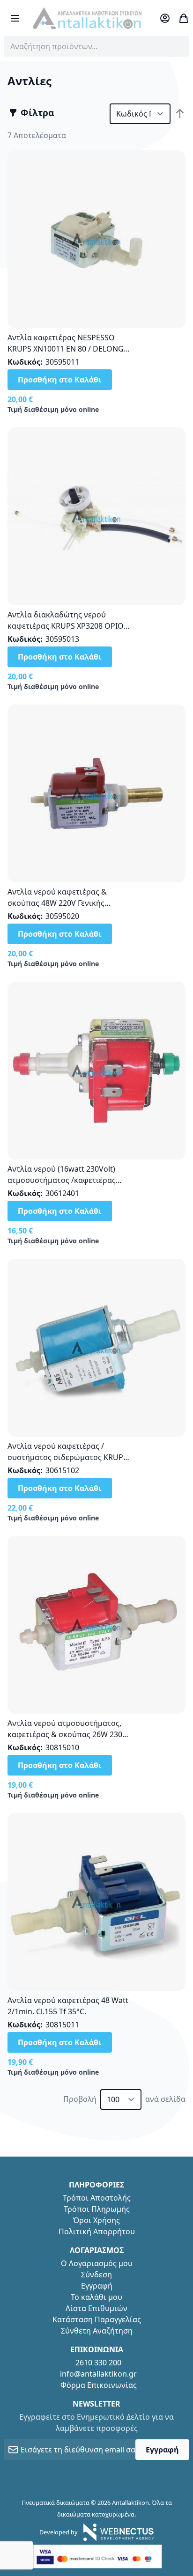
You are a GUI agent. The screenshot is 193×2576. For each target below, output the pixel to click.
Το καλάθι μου (96, 2297)
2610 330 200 (98, 2363)
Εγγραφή (97, 2286)
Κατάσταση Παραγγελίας (97, 2319)
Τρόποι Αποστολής (97, 2198)
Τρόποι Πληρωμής (97, 2209)
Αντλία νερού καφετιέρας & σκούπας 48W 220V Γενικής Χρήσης (57, 903)
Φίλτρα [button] (37, 113)
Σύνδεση (96, 2275)
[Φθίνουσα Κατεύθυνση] (180, 114)
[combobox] (96, 46)
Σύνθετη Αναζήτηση (97, 2331)
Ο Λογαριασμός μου (97, 2263)
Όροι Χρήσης (96, 2220)
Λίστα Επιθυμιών (96, 2308)
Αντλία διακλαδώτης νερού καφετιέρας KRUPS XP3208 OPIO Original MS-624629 (66, 626)
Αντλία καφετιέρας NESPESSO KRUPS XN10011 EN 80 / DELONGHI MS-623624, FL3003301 (70, 349)
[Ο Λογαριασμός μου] (165, 18)
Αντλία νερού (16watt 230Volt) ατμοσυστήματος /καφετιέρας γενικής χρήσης (62, 1180)
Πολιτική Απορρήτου (97, 2231)
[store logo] (87, 18)
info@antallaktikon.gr (98, 2374)
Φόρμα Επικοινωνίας (99, 2385)
